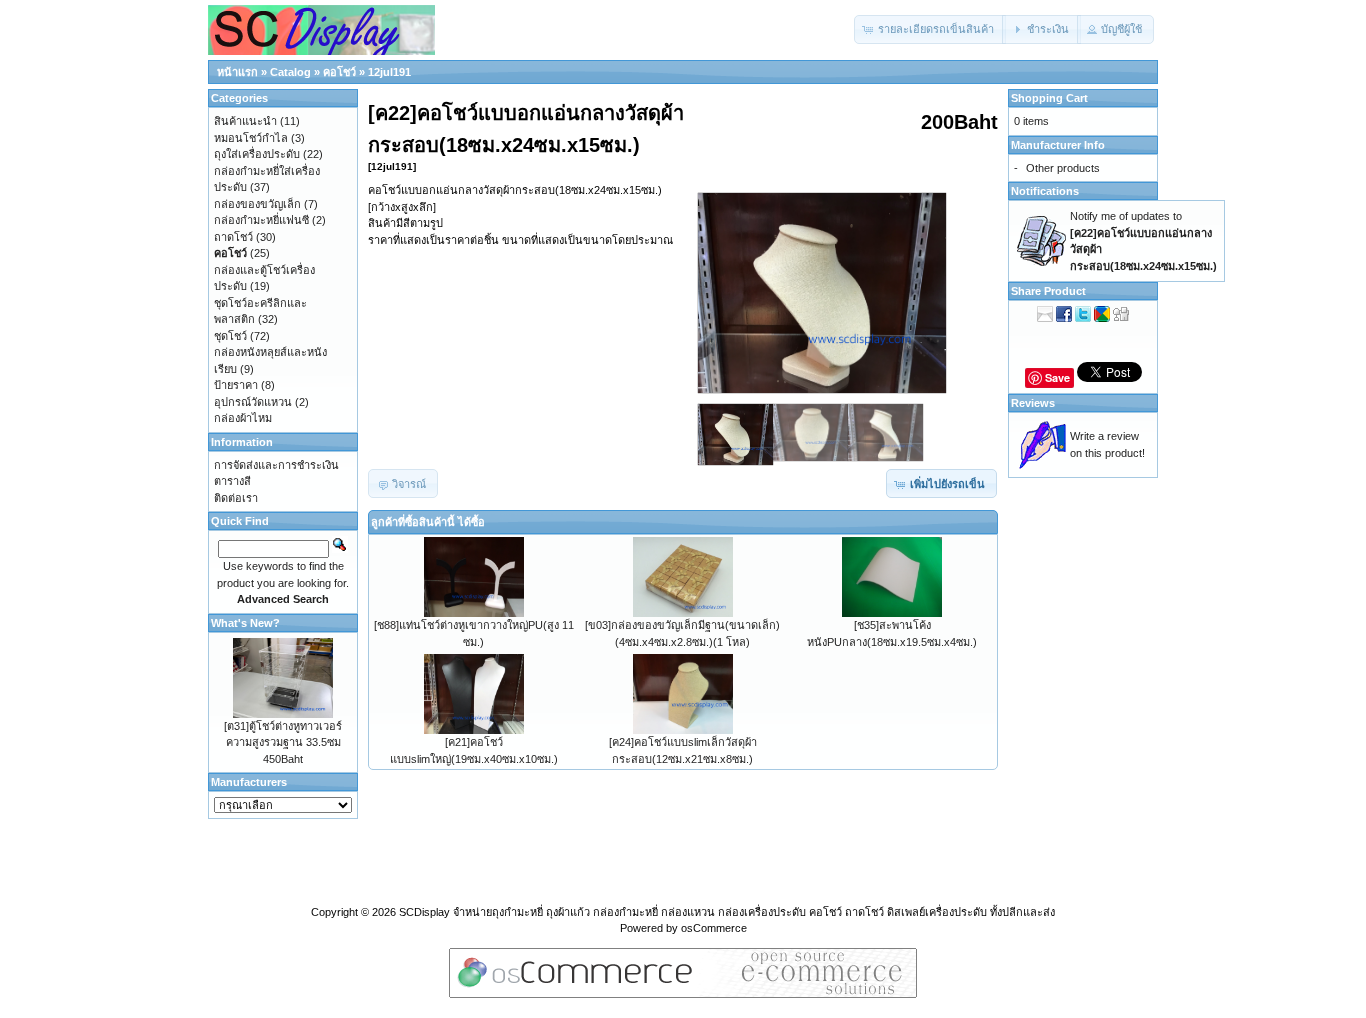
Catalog (290, 72)
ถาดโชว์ (233, 237)
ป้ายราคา (236, 385)
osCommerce (714, 928)
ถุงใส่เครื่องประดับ (257, 154)
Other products (1063, 168)
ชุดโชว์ (230, 336)
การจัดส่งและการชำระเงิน (276, 465)
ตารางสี (232, 481)
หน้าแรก (237, 72)
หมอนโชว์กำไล (251, 138)
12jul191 (389, 72)
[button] (930, 29)
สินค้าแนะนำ (245, 121)
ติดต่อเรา (236, 498)
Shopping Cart (1049, 98)
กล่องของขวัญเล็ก (257, 204)
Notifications (1045, 191)
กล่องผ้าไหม (243, 418)
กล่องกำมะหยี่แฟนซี (261, 220)
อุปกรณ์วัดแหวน (253, 402)
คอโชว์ (339, 72)
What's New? (245, 623)
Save (1057, 377)
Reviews (1033, 403)
